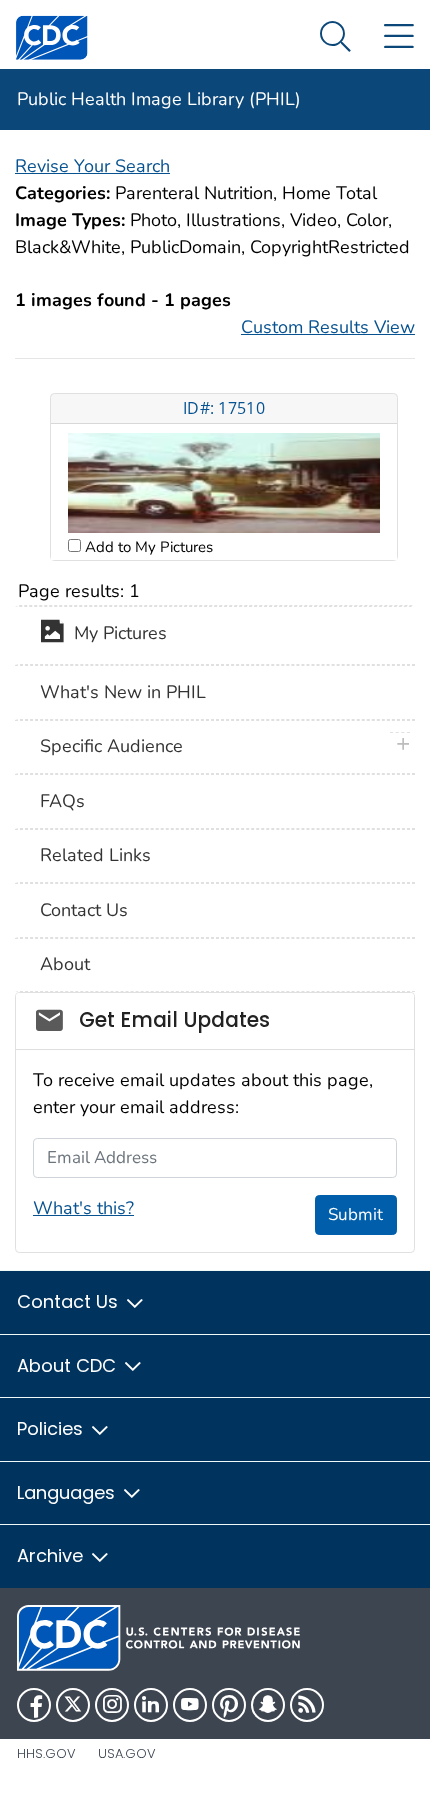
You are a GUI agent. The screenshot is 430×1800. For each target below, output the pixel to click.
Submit (355, 1214)
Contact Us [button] (70, 1301)
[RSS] (307, 1705)
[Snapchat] (268, 1705)
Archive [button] (52, 1555)
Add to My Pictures (147, 547)
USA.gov (127, 1753)
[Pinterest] (229, 1705)
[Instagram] (112, 1705)
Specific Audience (111, 746)
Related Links (95, 855)
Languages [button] (68, 1492)
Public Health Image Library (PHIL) (159, 99)
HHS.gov (46, 1753)
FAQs (62, 801)
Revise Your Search (92, 166)
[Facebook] (34, 1705)
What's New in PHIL (123, 692)
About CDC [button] (69, 1365)
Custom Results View (328, 327)
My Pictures (115, 634)
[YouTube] (190, 1705)
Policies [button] (52, 1428)
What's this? (83, 1208)
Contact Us (84, 910)
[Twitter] (73, 1705)
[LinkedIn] (151, 1705)
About (65, 964)
